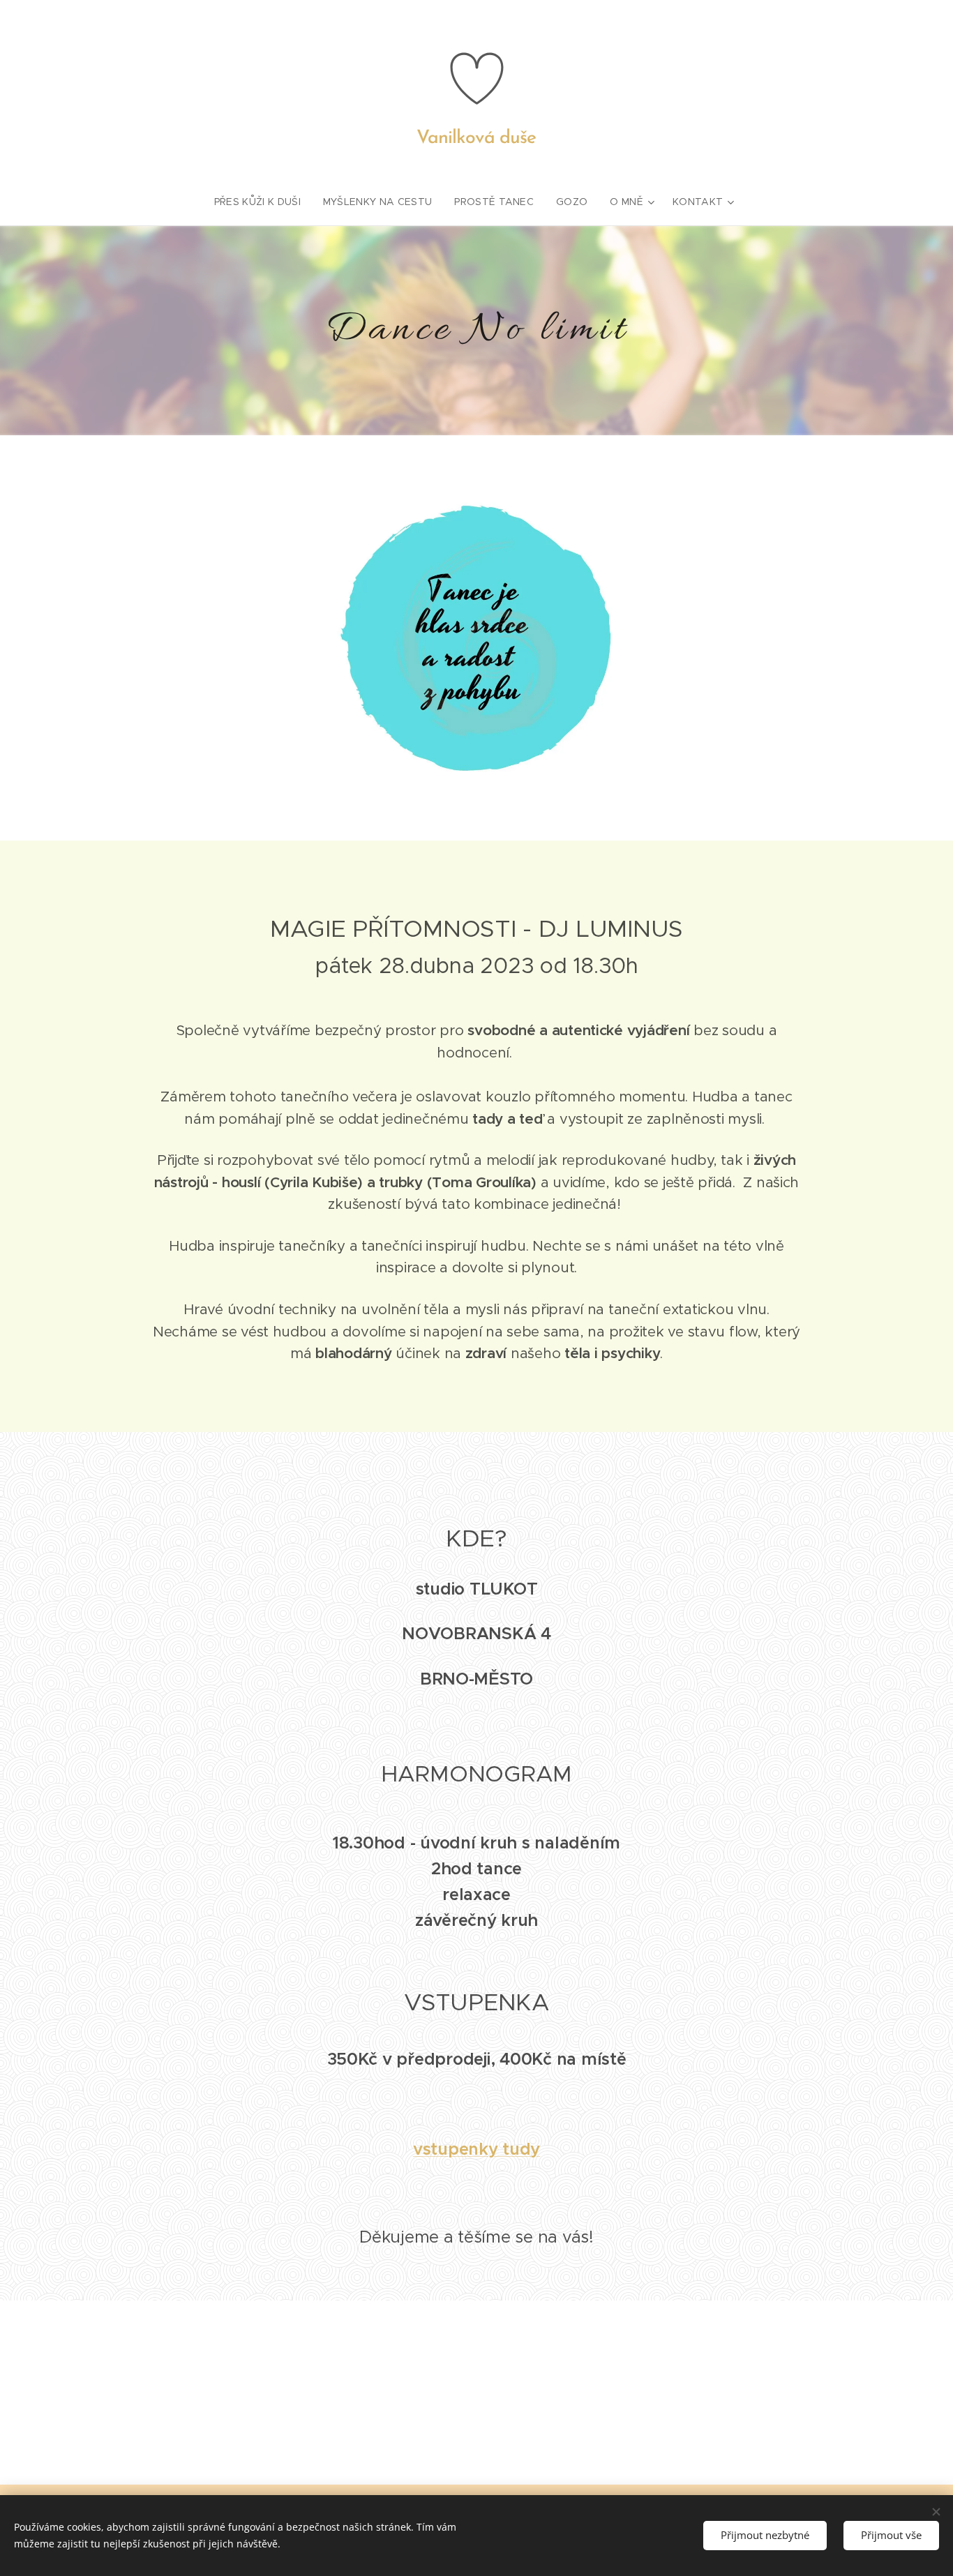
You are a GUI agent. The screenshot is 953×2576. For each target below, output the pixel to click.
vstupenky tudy (476, 2149)
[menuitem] (263, 202)
